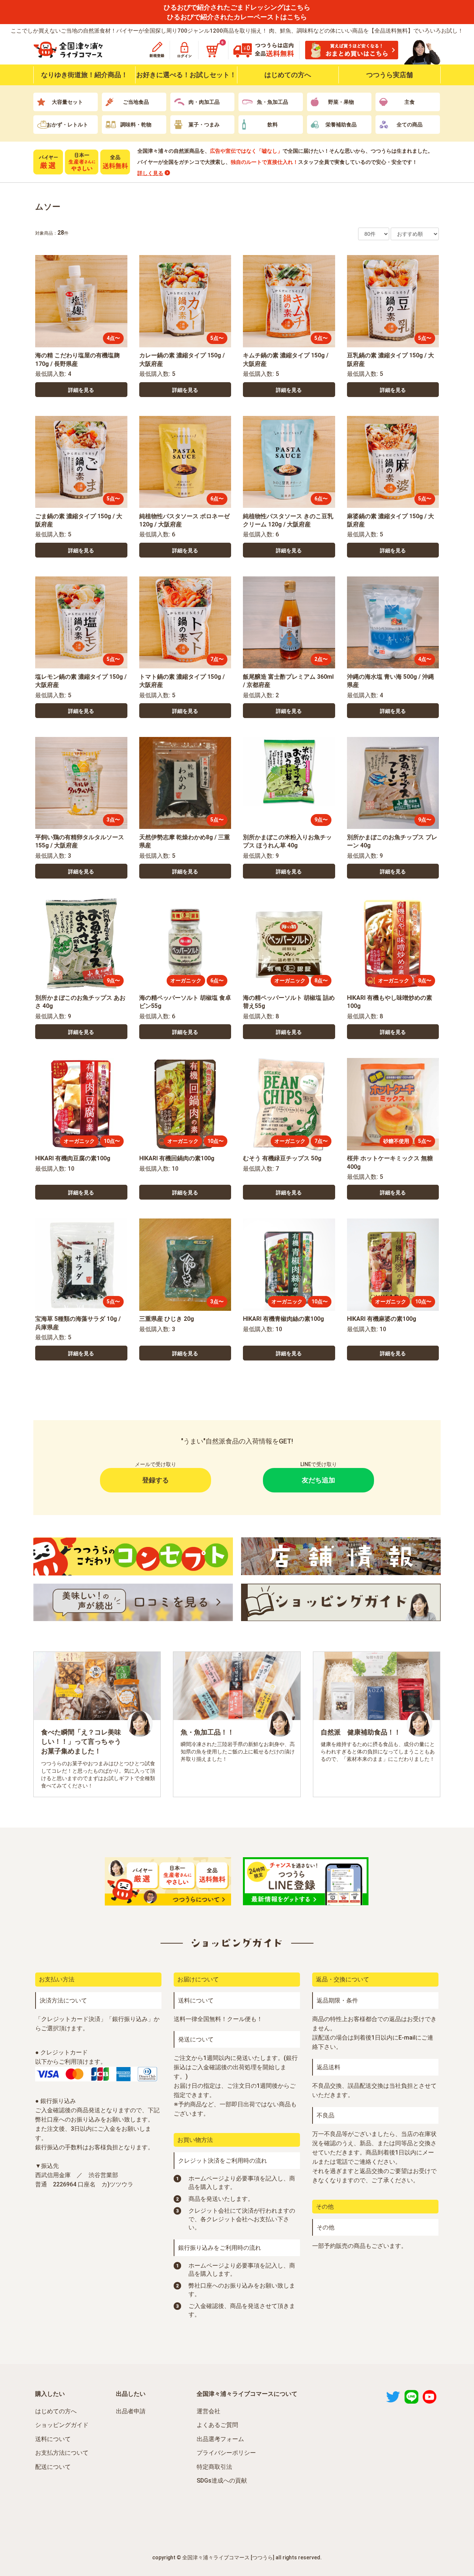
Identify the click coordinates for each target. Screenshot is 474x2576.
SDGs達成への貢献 (222, 2481)
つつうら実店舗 (390, 75)
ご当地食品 (136, 102)
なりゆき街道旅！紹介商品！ (84, 75)
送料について (53, 2439)
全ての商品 (410, 125)
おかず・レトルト (67, 125)
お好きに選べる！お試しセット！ (186, 75)
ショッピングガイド (62, 2425)
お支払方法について (62, 2453)
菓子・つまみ (204, 125)
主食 (410, 102)
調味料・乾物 (136, 125)
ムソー (48, 207)
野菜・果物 (341, 102)
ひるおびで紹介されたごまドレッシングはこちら (237, 7)
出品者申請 (131, 2411)
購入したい (50, 2394)
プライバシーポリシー (226, 2453)
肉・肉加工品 (204, 102)
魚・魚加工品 (273, 102)
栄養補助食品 (341, 125)
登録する (156, 1480)
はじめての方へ (288, 75)
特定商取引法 (214, 2467)
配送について (53, 2467)
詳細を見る (81, 390)
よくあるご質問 (217, 2425)
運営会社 (208, 2411)
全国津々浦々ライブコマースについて (247, 2394)
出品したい (131, 2394)
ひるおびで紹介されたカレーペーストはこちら (237, 17)
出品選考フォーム (220, 2439)
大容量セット (67, 102)
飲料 (273, 125)
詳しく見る (150, 173)
